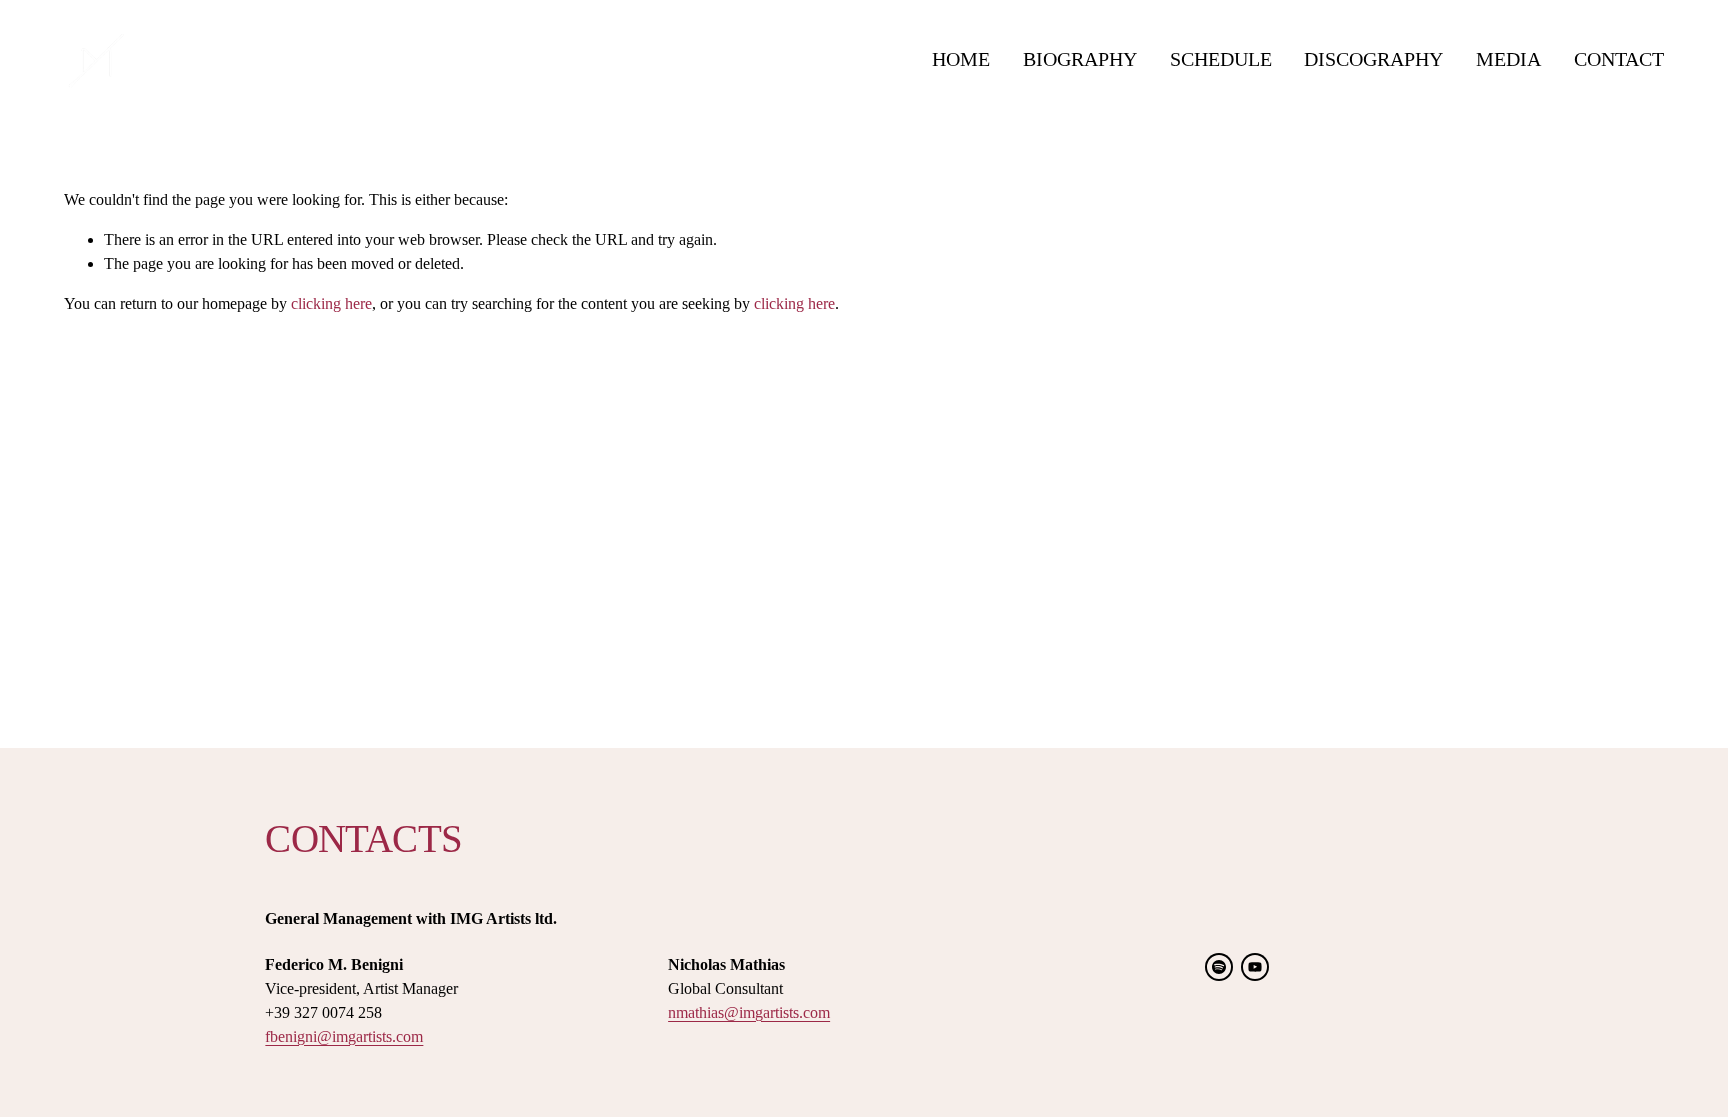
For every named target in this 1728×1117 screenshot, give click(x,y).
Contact (1619, 59)
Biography (1080, 59)
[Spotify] (1219, 967)
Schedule (1221, 59)
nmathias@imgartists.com (749, 1012)
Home (961, 59)
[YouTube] (1255, 967)
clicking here (331, 303)
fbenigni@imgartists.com (344, 1036)
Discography (1373, 59)
